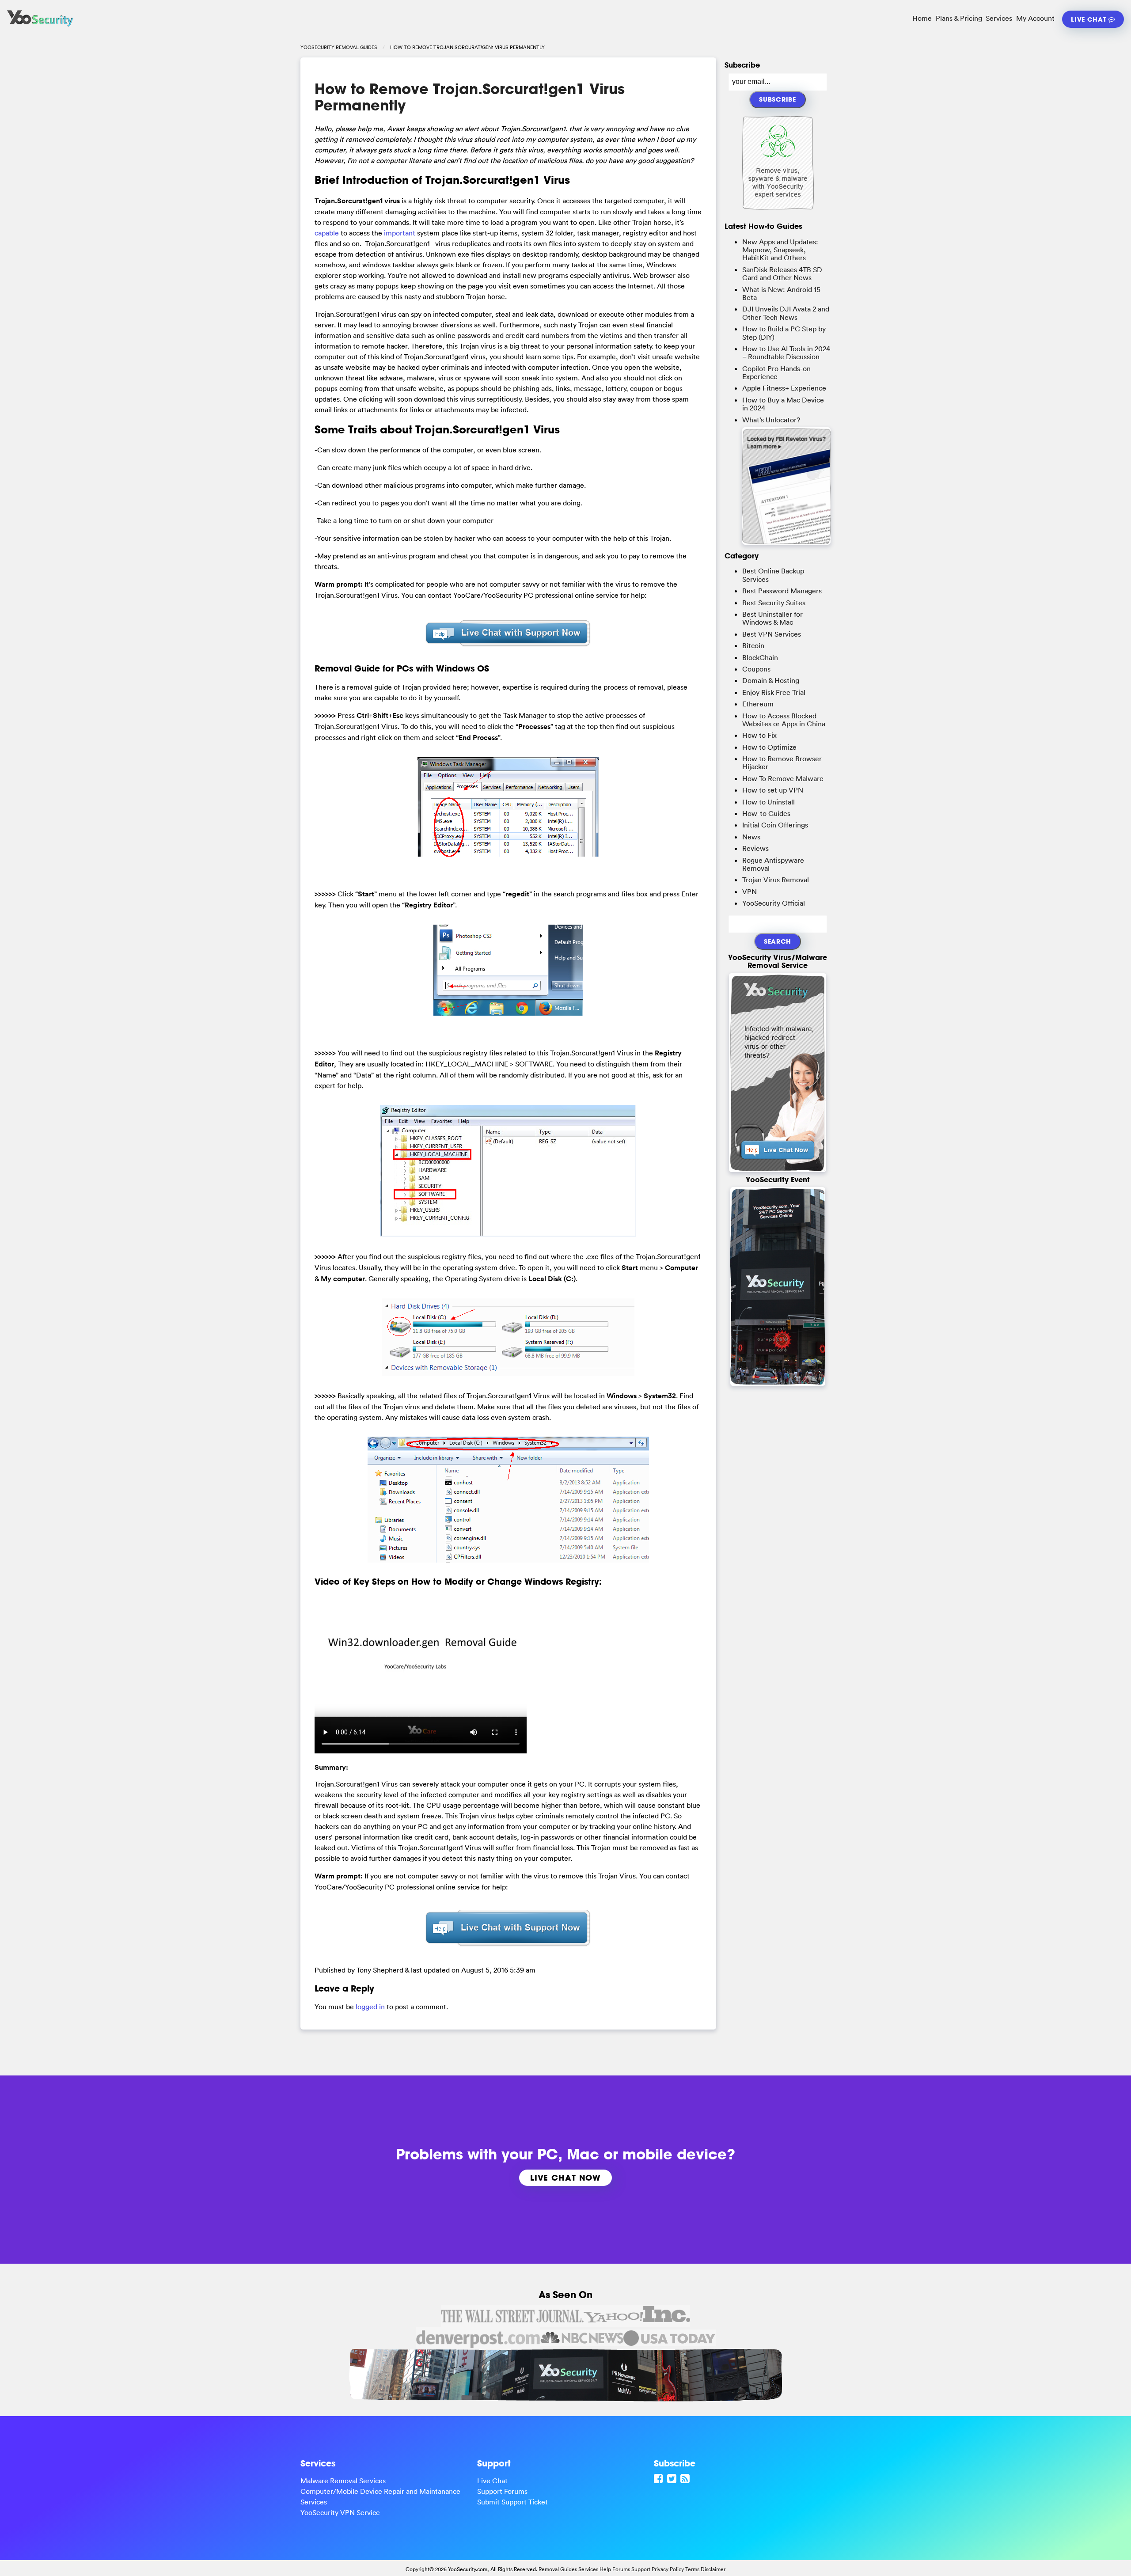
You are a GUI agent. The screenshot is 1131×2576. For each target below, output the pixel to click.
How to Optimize (769, 747)
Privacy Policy (668, 2569)
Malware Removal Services (343, 2481)
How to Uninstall (769, 802)
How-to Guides (766, 813)
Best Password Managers (782, 591)
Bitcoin (753, 645)
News (751, 837)
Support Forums (502, 2491)
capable (327, 233)
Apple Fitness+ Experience (784, 388)
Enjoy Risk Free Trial (774, 692)
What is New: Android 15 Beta (781, 293)
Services (999, 18)
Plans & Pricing (959, 18)
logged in (370, 2007)
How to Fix (759, 735)
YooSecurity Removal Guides (339, 47)
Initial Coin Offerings (775, 825)
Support (641, 2569)
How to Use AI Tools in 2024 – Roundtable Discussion (786, 353)
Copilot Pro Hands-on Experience (776, 372)
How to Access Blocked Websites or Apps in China (784, 720)
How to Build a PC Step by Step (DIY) (784, 333)
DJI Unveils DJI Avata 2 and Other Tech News (786, 313)
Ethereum (758, 704)
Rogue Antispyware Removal (773, 864)
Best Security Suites (774, 603)
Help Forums (615, 2569)
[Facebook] (660, 2478)
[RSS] (686, 2478)
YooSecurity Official (774, 903)
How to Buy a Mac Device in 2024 (783, 404)
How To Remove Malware (783, 778)
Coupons (756, 669)
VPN (750, 892)
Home (922, 18)
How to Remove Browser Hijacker (782, 763)
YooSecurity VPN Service (340, 2512)
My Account (1035, 18)
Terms (692, 2569)
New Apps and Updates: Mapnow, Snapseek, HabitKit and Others (780, 250)
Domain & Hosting (771, 680)
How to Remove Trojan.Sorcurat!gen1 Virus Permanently (470, 97)
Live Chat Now (565, 2178)
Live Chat (1090, 19)
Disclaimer (713, 2569)
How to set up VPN (773, 790)
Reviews (755, 848)
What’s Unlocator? (771, 420)
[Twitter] (673, 2478)
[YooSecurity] (40, 27)
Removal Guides (558, 2569)
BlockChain (760, 657)
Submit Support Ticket (512, 2502)
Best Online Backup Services (773, 575)
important (400, 233)
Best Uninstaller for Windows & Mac (772, 618)
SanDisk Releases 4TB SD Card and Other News (782, 273)
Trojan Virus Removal (776, 880)
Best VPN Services (772, 634)
